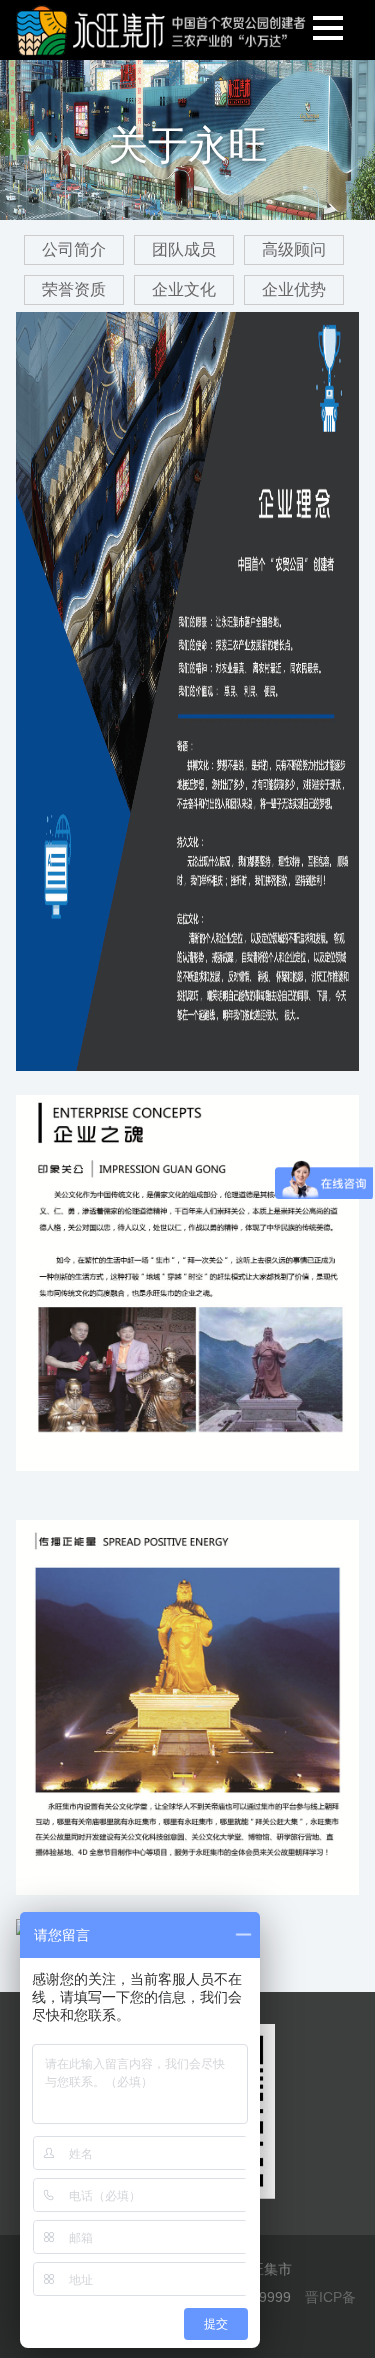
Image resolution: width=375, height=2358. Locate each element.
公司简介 (74, 249)
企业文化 (184, 289)
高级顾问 (294, 249)
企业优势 (294, 289)
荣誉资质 (74, 289)
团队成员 (184, 249)
